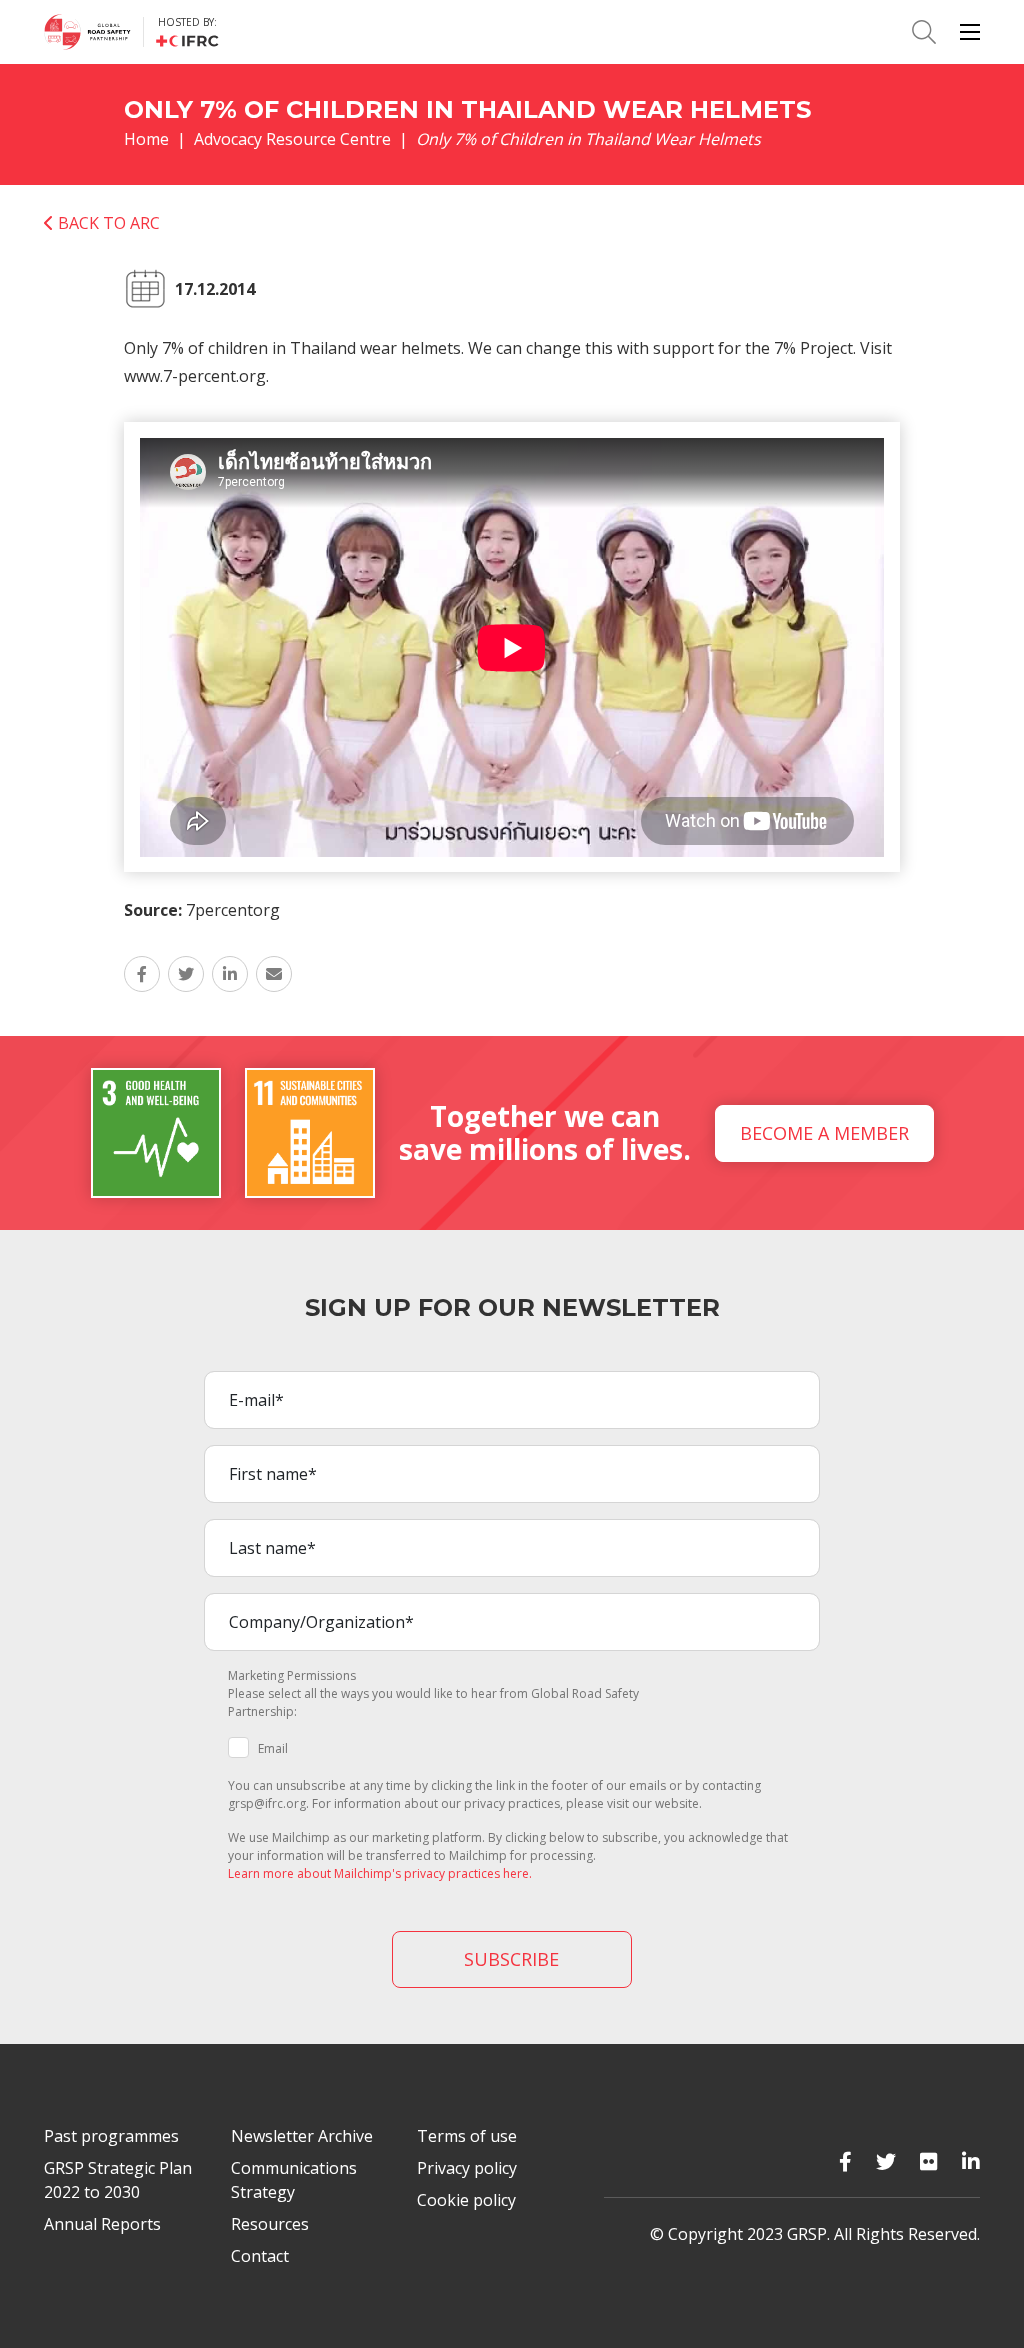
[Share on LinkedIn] (230, 974)
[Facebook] (845, 2161)
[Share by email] (274, 974)
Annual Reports (102, 2224)
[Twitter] (886, 2161)
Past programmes (111, 2136)
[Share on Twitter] (186, 974)
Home (146, 139)
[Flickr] (929, 2161)
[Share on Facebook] (142, 974)
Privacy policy (467, 2168)
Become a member (824, 1133)
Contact (260, 2256)
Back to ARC (107, 223)
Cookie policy (466, 2200)
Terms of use (467, 2136)
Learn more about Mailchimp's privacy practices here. (380, 1873)
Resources (270, 2224)
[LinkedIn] (971, 2161)
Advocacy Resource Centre (292, 139)
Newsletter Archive (302, 2136)
